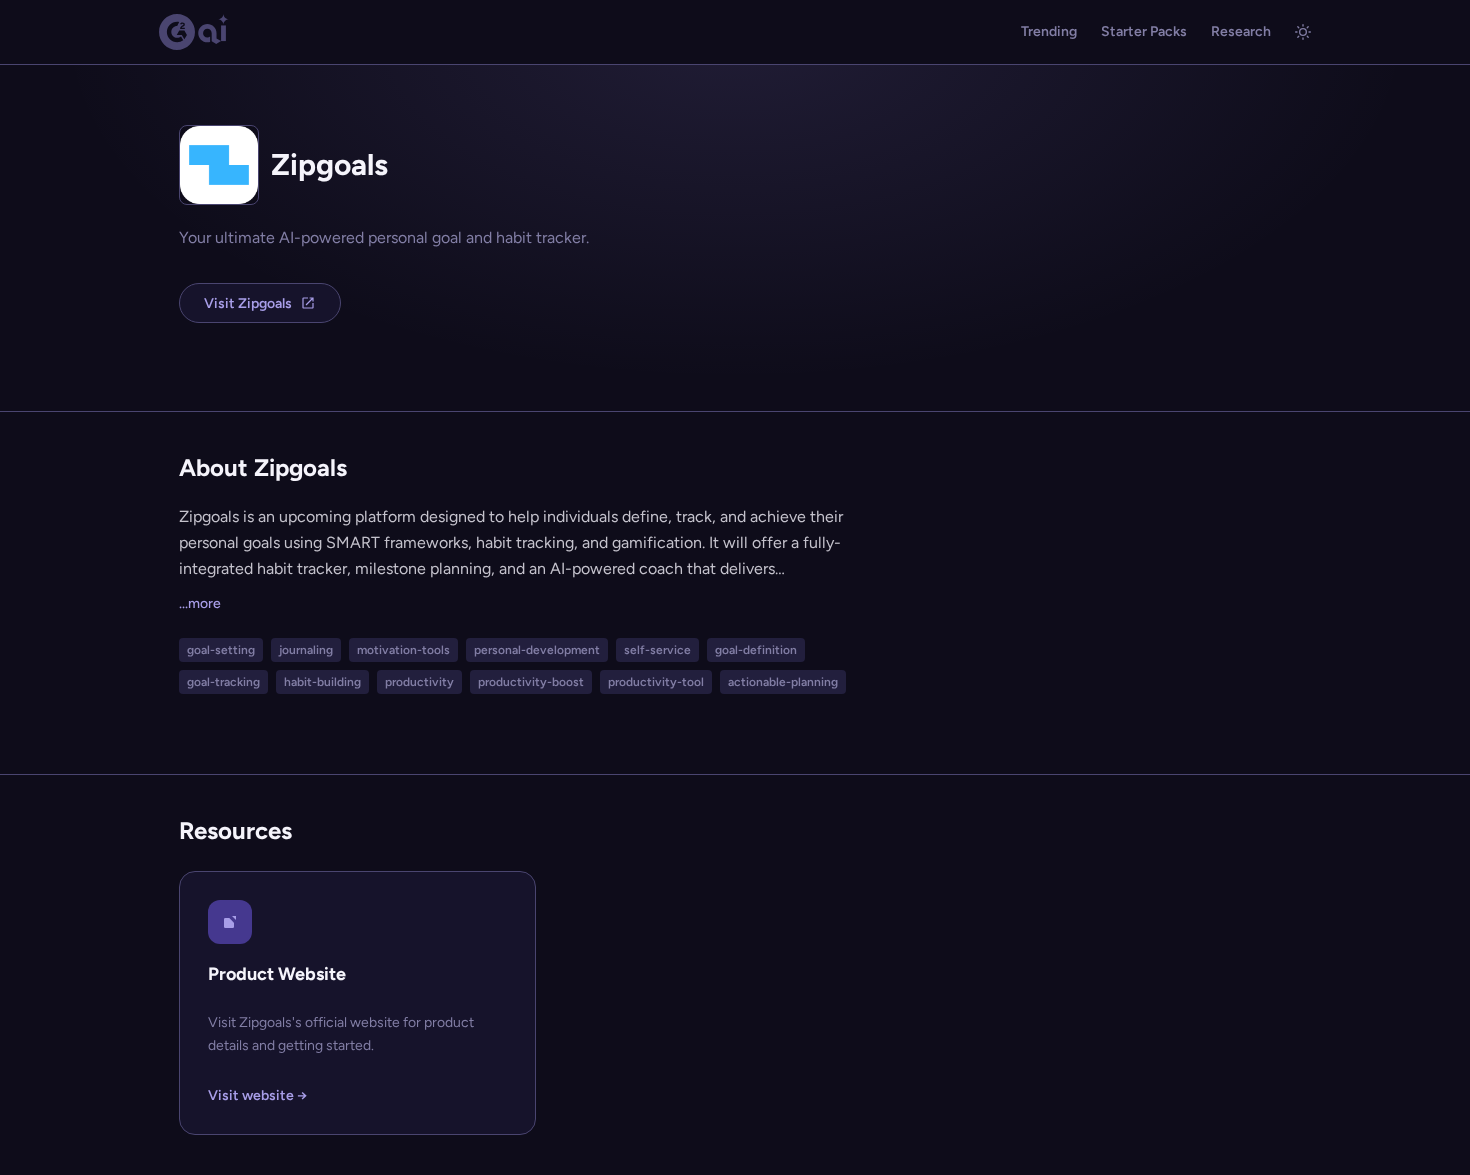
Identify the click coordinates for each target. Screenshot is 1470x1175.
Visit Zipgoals (248, 303)
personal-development (537, 650)
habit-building (322, 682)
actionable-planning (783, 682)
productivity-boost (531, 682)
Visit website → (257, 1095)
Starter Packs (1144, 31)
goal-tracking (223, 682)
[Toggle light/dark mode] (1303, 32)
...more (200, 603)
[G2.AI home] (194, 32)
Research (1241, 31)
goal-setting (221, 650)
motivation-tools (403, 650)
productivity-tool (656, 682)
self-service (657, 650)
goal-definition (756, 650)
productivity (419, 682)
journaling (306, 650)
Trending (1049, 31)
